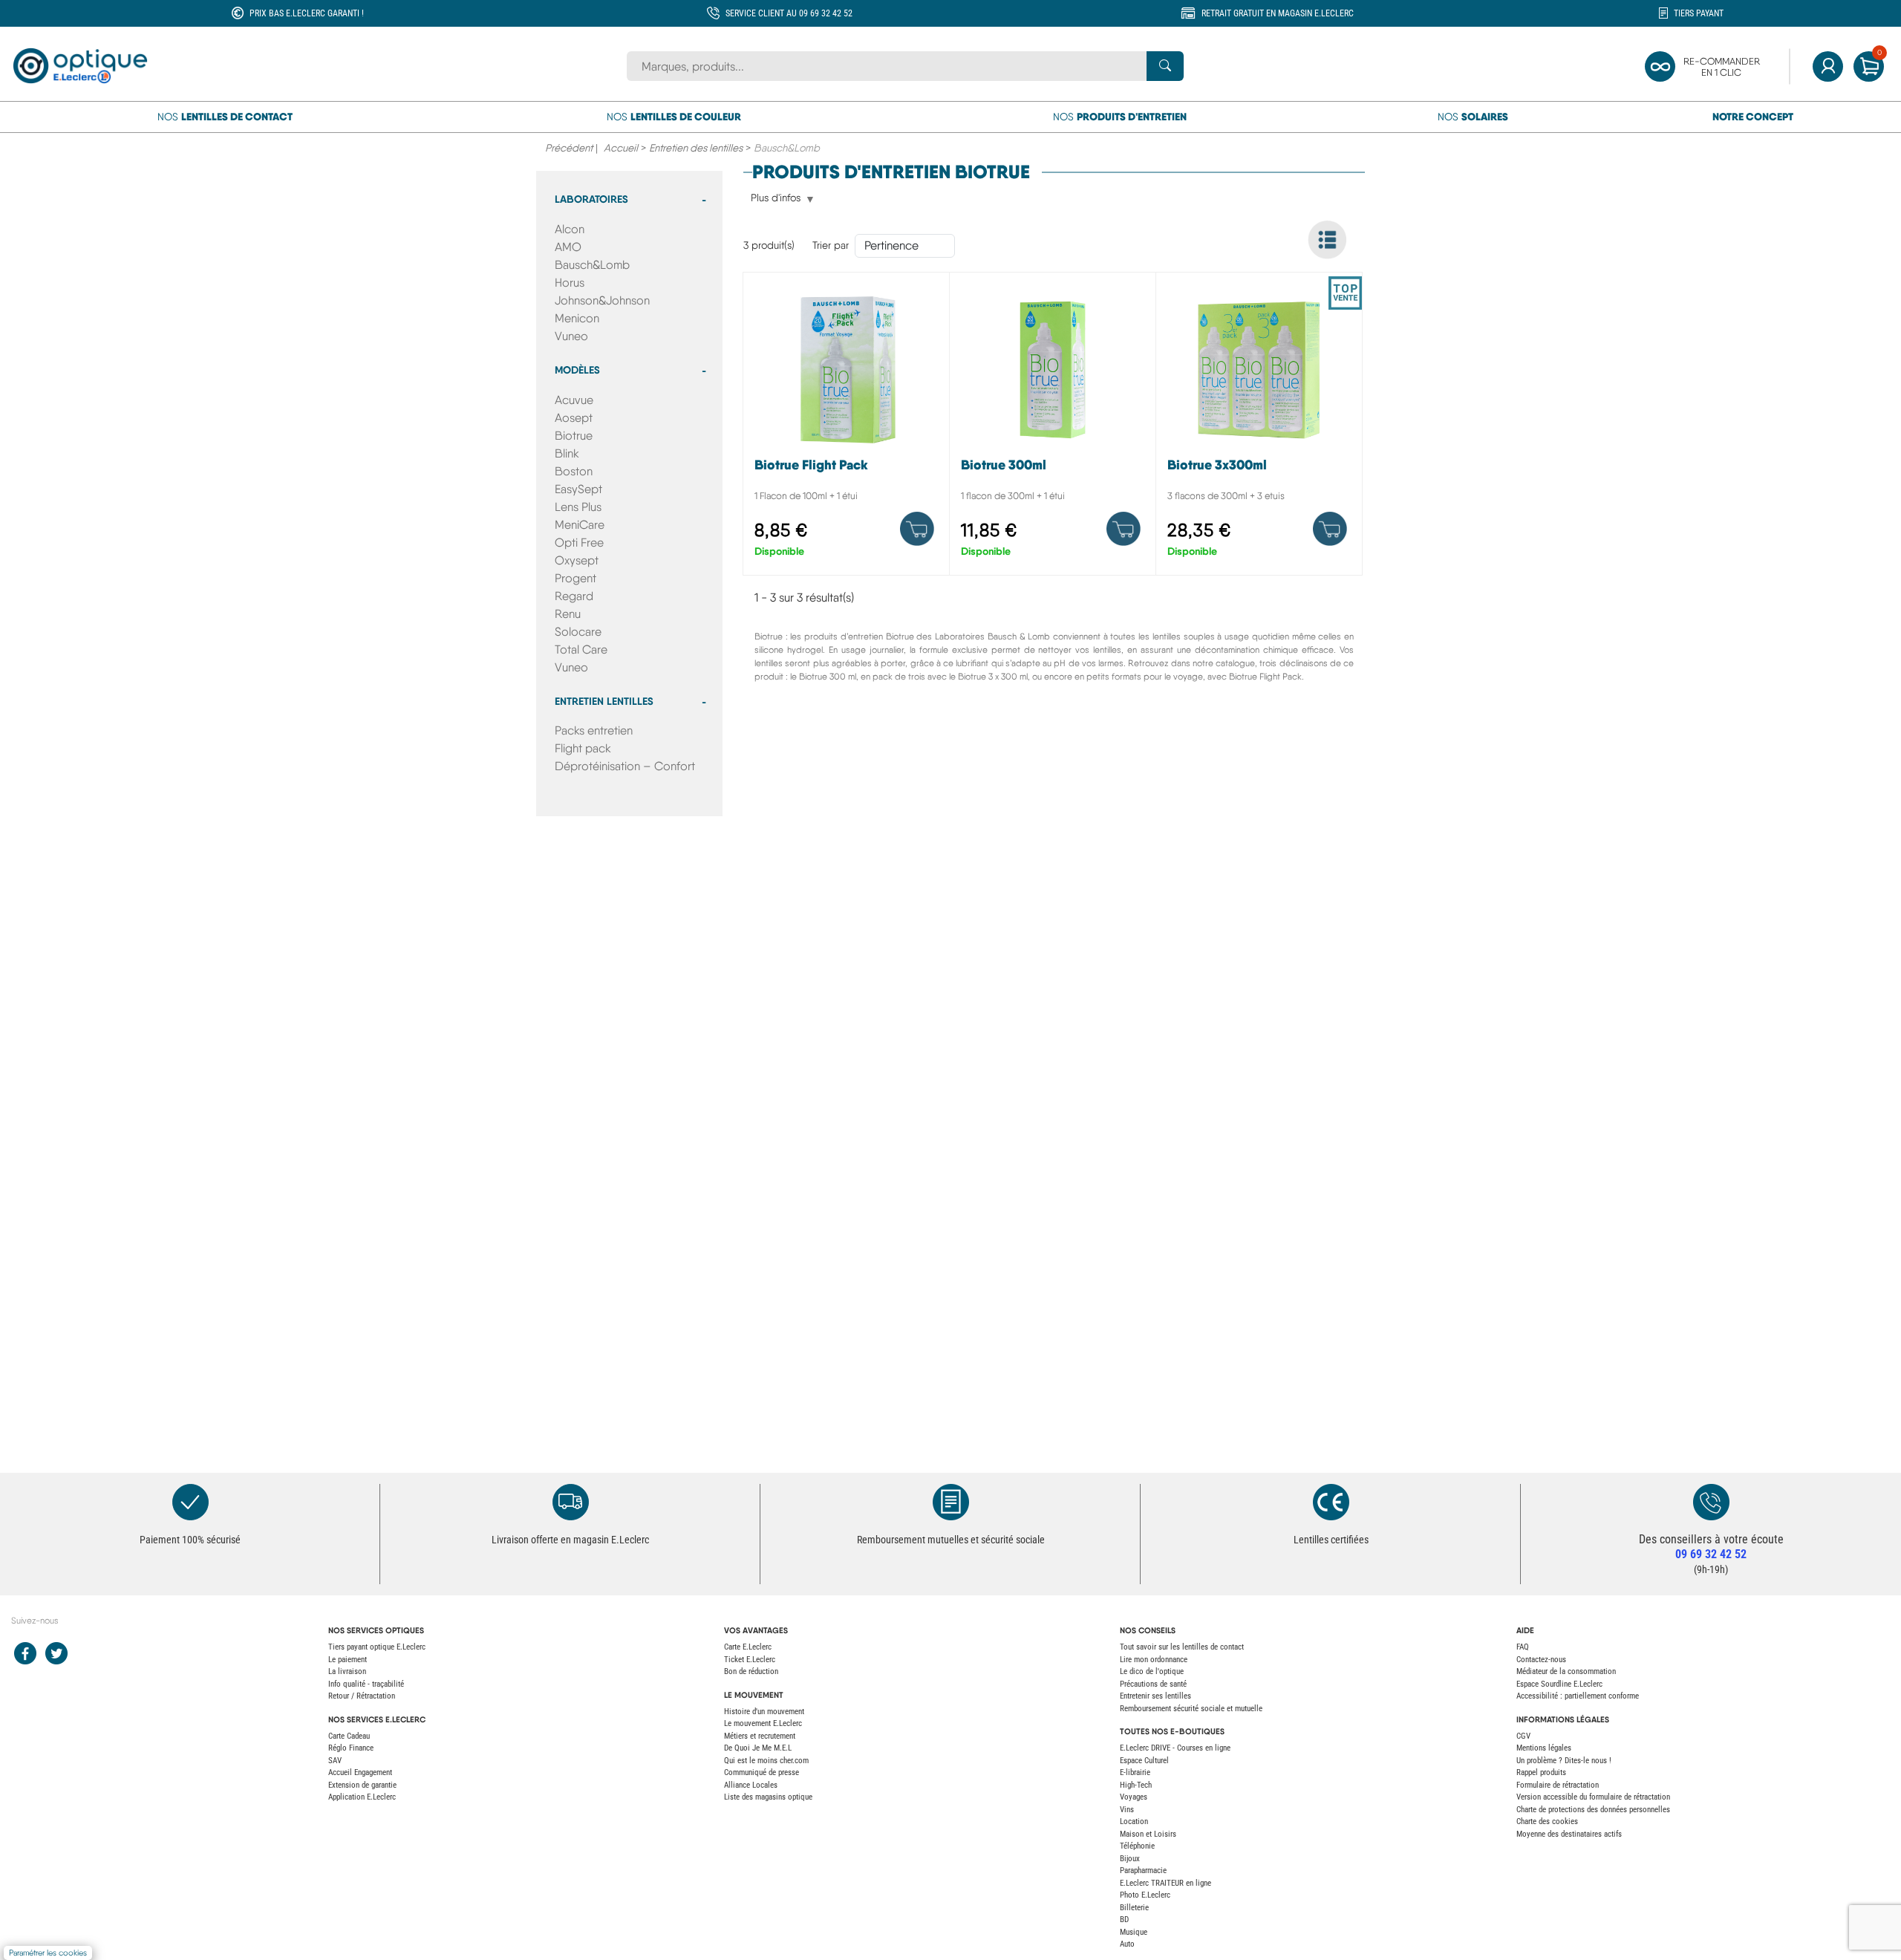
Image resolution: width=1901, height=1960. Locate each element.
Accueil (621, 148)
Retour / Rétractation (362, 1696)
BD (1124, 1920)
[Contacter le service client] (1711, 1502)
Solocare (578, 632)
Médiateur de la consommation (1566, 1671)
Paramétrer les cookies (48, 1953)
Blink (567, 453)
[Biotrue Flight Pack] (846, 427)
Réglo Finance (351, 1748)
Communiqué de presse (762, 1772)
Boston (574, 471)
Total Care (581, 649)
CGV (1523, 1736)
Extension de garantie (362, 1785)
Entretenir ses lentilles (1155, 1696)
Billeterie (1134, 1908)
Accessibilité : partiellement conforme (1578, 1696)
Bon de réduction (751, 1671)
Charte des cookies (1547, 1821)
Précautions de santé (1153, 1684)
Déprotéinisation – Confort (625, 766)
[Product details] (917, 529)
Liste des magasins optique (768, 1797)
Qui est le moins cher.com (766, 1761)
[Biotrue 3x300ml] (1259, 427)
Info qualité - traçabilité (366, 1684)
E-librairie (1135, 1772)
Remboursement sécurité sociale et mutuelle (1191, 1709)
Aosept (574, 418)
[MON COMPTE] (1828, 66)
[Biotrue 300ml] (1053, 427)
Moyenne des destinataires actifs (1569, 1834)
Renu (568, 614)
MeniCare (580, 525)
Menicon (577, 318)
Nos (225, 117)
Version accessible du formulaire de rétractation (1593, 1797)
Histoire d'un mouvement (764, 1712)
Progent (575, 578)
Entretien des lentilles (696, 148)
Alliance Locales (751, 1785)
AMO (568, 247)
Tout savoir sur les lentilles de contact (1182, 1647)
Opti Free (579, 543)
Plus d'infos (776, 198)
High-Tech (1136, 1785)
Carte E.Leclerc (748, 1647)
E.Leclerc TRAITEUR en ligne (1165, 1883)
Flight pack (583, 748)
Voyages (1134, 1797)
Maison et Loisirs (1148, 1834)
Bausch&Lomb (592, 265)
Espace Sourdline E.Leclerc (1559, 1684)
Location (1134, 1821)
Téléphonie (1137, 1846)
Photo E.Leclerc (1145, 1895)
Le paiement (348, 1660)
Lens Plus (578, 507)
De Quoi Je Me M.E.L (758, 1748)
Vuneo (571, 336)
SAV (335, 1761)
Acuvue (574, 400)
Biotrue (574, 436)
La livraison (347, 1671)
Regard (574, 596)
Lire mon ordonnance (1154, 1660)
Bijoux (1130, 1859)
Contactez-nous (1541, 1660)
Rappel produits (1541, 1772)
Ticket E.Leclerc (750, 1660)
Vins (1127, 1810)
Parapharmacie (1143, 1871)
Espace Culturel (1144, 1761)
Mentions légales (1544, 1748)
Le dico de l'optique (1152, 1671)
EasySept (578, 489)
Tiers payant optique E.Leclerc (377, 1647)
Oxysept (577, 560)
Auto (1127, 1944)
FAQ (1523, 1647)
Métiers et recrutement (760, 1736)
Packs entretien (594, 730)
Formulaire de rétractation (1558, 1785)
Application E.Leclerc (362, 1797)
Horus (570, 283)
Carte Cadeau (349, 1736)
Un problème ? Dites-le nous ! (1564, 1761)
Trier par (831, 245)
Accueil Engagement (360, 1772)
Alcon (570, 229)
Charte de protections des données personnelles (1593, 1810)
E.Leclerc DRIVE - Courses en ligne (1175, 1748)
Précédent (569, 148)
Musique (1134, 1932)
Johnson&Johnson (602, 300)
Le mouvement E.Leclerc (763, 1723)
